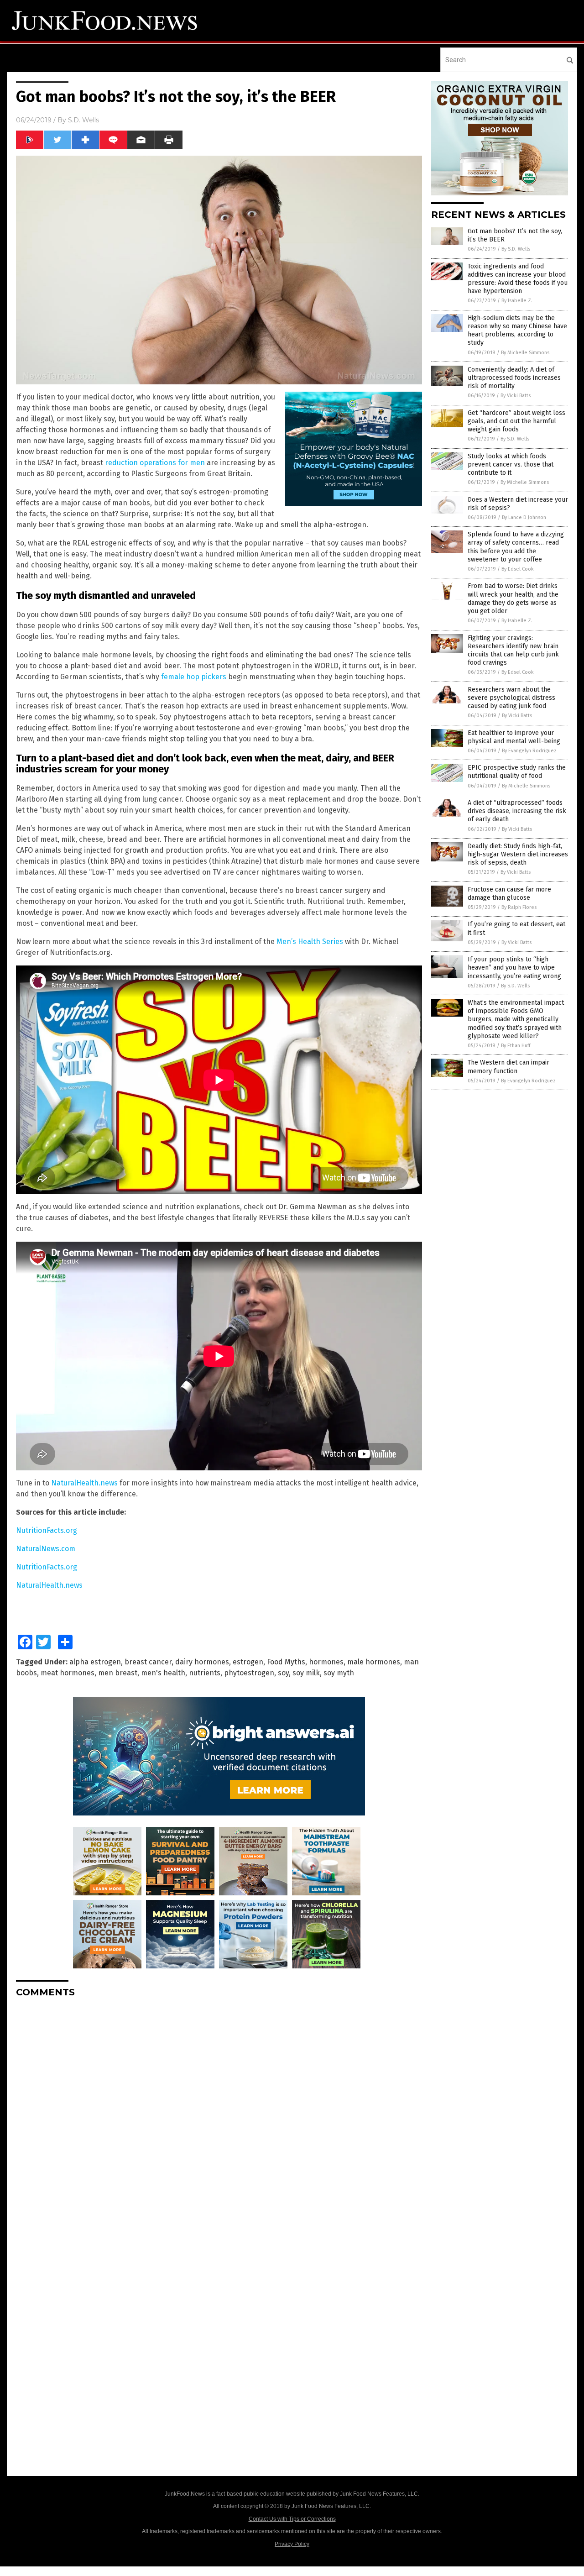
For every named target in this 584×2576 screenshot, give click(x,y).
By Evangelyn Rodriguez (529, 751)
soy (283, 1673)
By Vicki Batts (516, 396)
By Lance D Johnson (524, 517)
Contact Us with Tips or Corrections (292, 2519)
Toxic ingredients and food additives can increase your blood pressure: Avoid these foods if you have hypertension (518, 279)
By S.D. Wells (516, 249)
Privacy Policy (292, 2544)
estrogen (248, 1662)
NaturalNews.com (46, 1549)
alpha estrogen (95, 1662)
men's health (163, 1673)
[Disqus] (219, 2119)
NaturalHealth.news (84, 1483)
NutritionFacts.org (47, 1530)
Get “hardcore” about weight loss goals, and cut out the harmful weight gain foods (516, 421)
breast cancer (148, 1662)
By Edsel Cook (518, 569)
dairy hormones (202, 1662)
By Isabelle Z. (517, 301)
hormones (326, 1662)
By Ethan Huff (516, 1046)
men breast (118, 1673)
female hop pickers (194, 677)
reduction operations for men (155, 463)
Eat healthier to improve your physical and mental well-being (514, 737)
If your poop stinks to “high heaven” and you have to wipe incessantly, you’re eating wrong (514, 968)
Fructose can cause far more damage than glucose (509, 894)
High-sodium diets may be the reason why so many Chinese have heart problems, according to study (517, 331)
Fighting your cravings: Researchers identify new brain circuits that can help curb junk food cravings (513, 651)
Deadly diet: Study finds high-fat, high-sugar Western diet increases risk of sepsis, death (518, 854)
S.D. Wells (83, 120)
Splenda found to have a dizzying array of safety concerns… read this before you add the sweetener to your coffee (516, 547)
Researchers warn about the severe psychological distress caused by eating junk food (511, 698)
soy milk (306, 1673)
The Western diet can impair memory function (508, 1067)
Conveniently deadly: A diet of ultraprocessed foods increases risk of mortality (514, 378)
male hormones (374, 1662)
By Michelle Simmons (525, 353)
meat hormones (68, 1673)
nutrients (205, 1673)
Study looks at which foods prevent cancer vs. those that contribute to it (511, 464)
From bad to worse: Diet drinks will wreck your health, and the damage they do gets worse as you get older (513, 598)
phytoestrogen (249, 1673)
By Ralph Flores (519, 907)
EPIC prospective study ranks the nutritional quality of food (517, 772)
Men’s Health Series (310, 942)
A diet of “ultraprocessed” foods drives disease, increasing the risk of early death (517, 811)
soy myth (339, 1673)
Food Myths (286, 1662)
